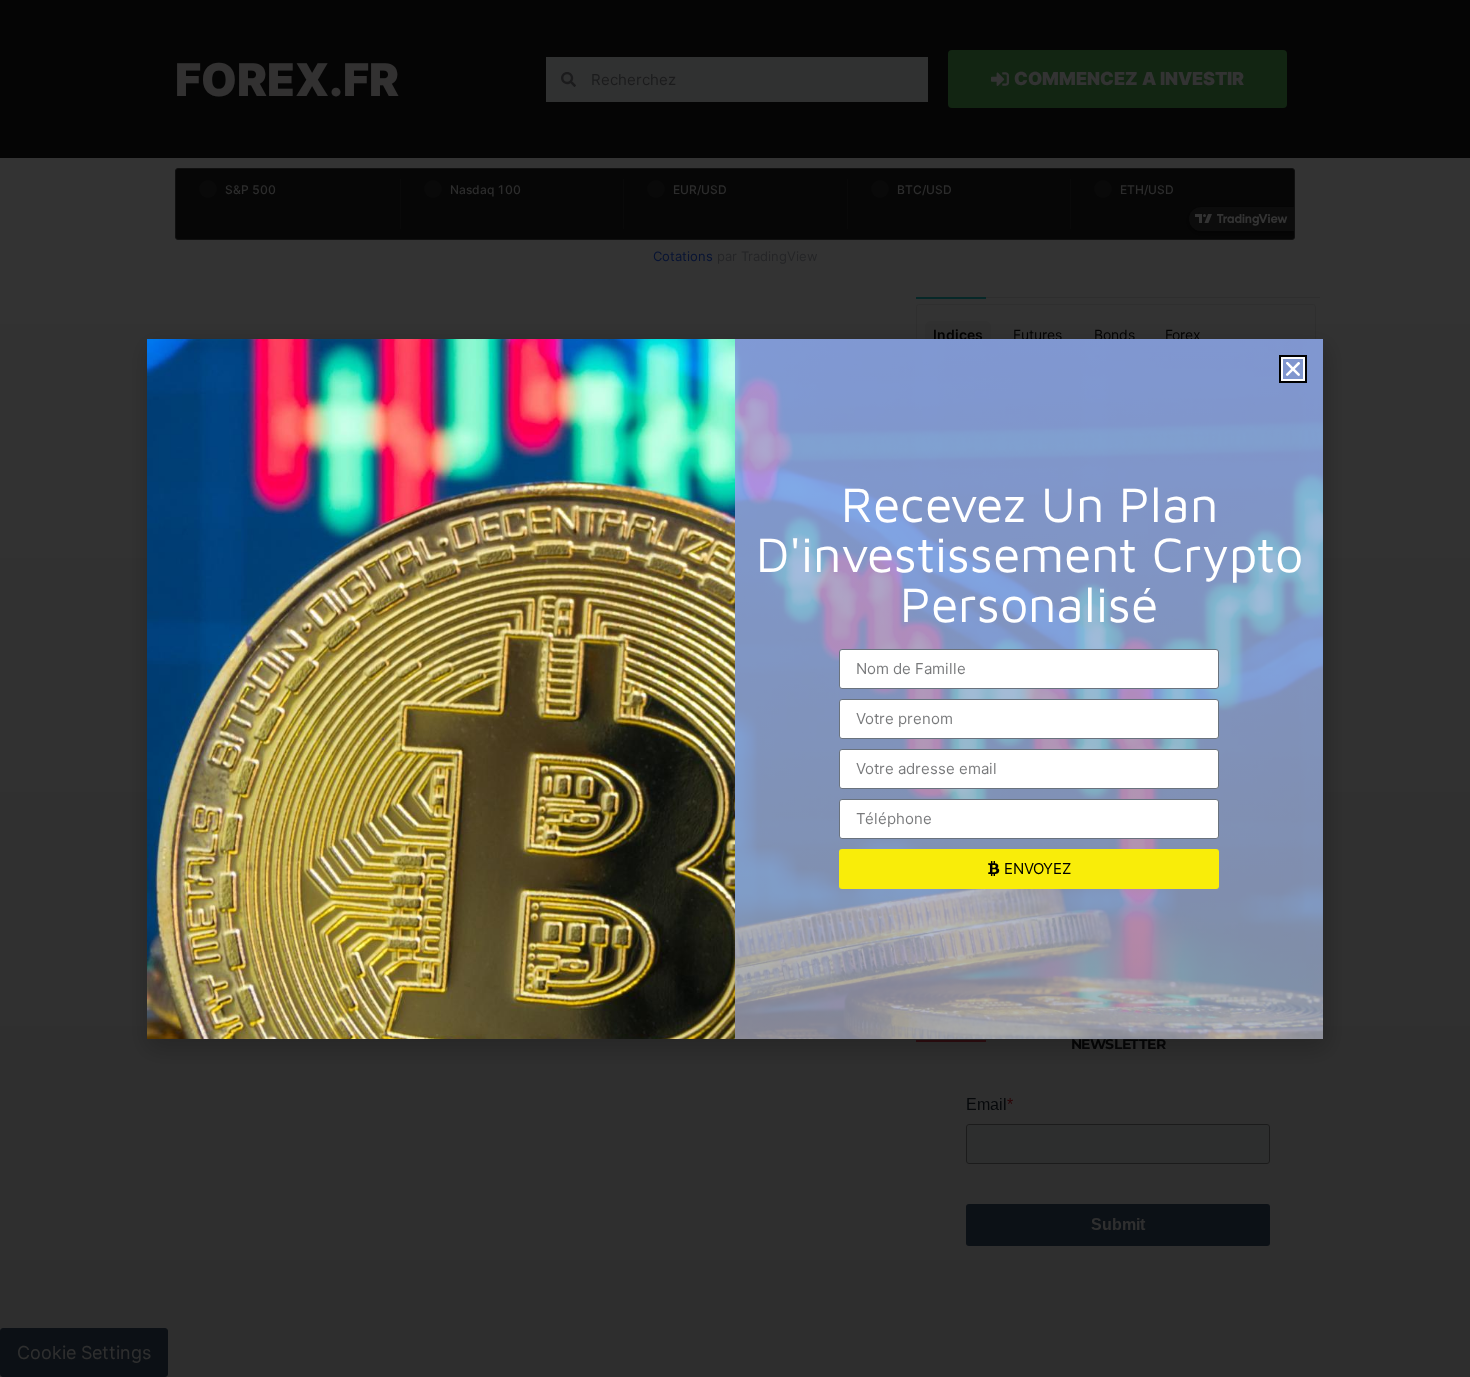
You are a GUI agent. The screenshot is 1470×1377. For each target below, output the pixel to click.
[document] (735, 688)
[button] (1293, 369)
